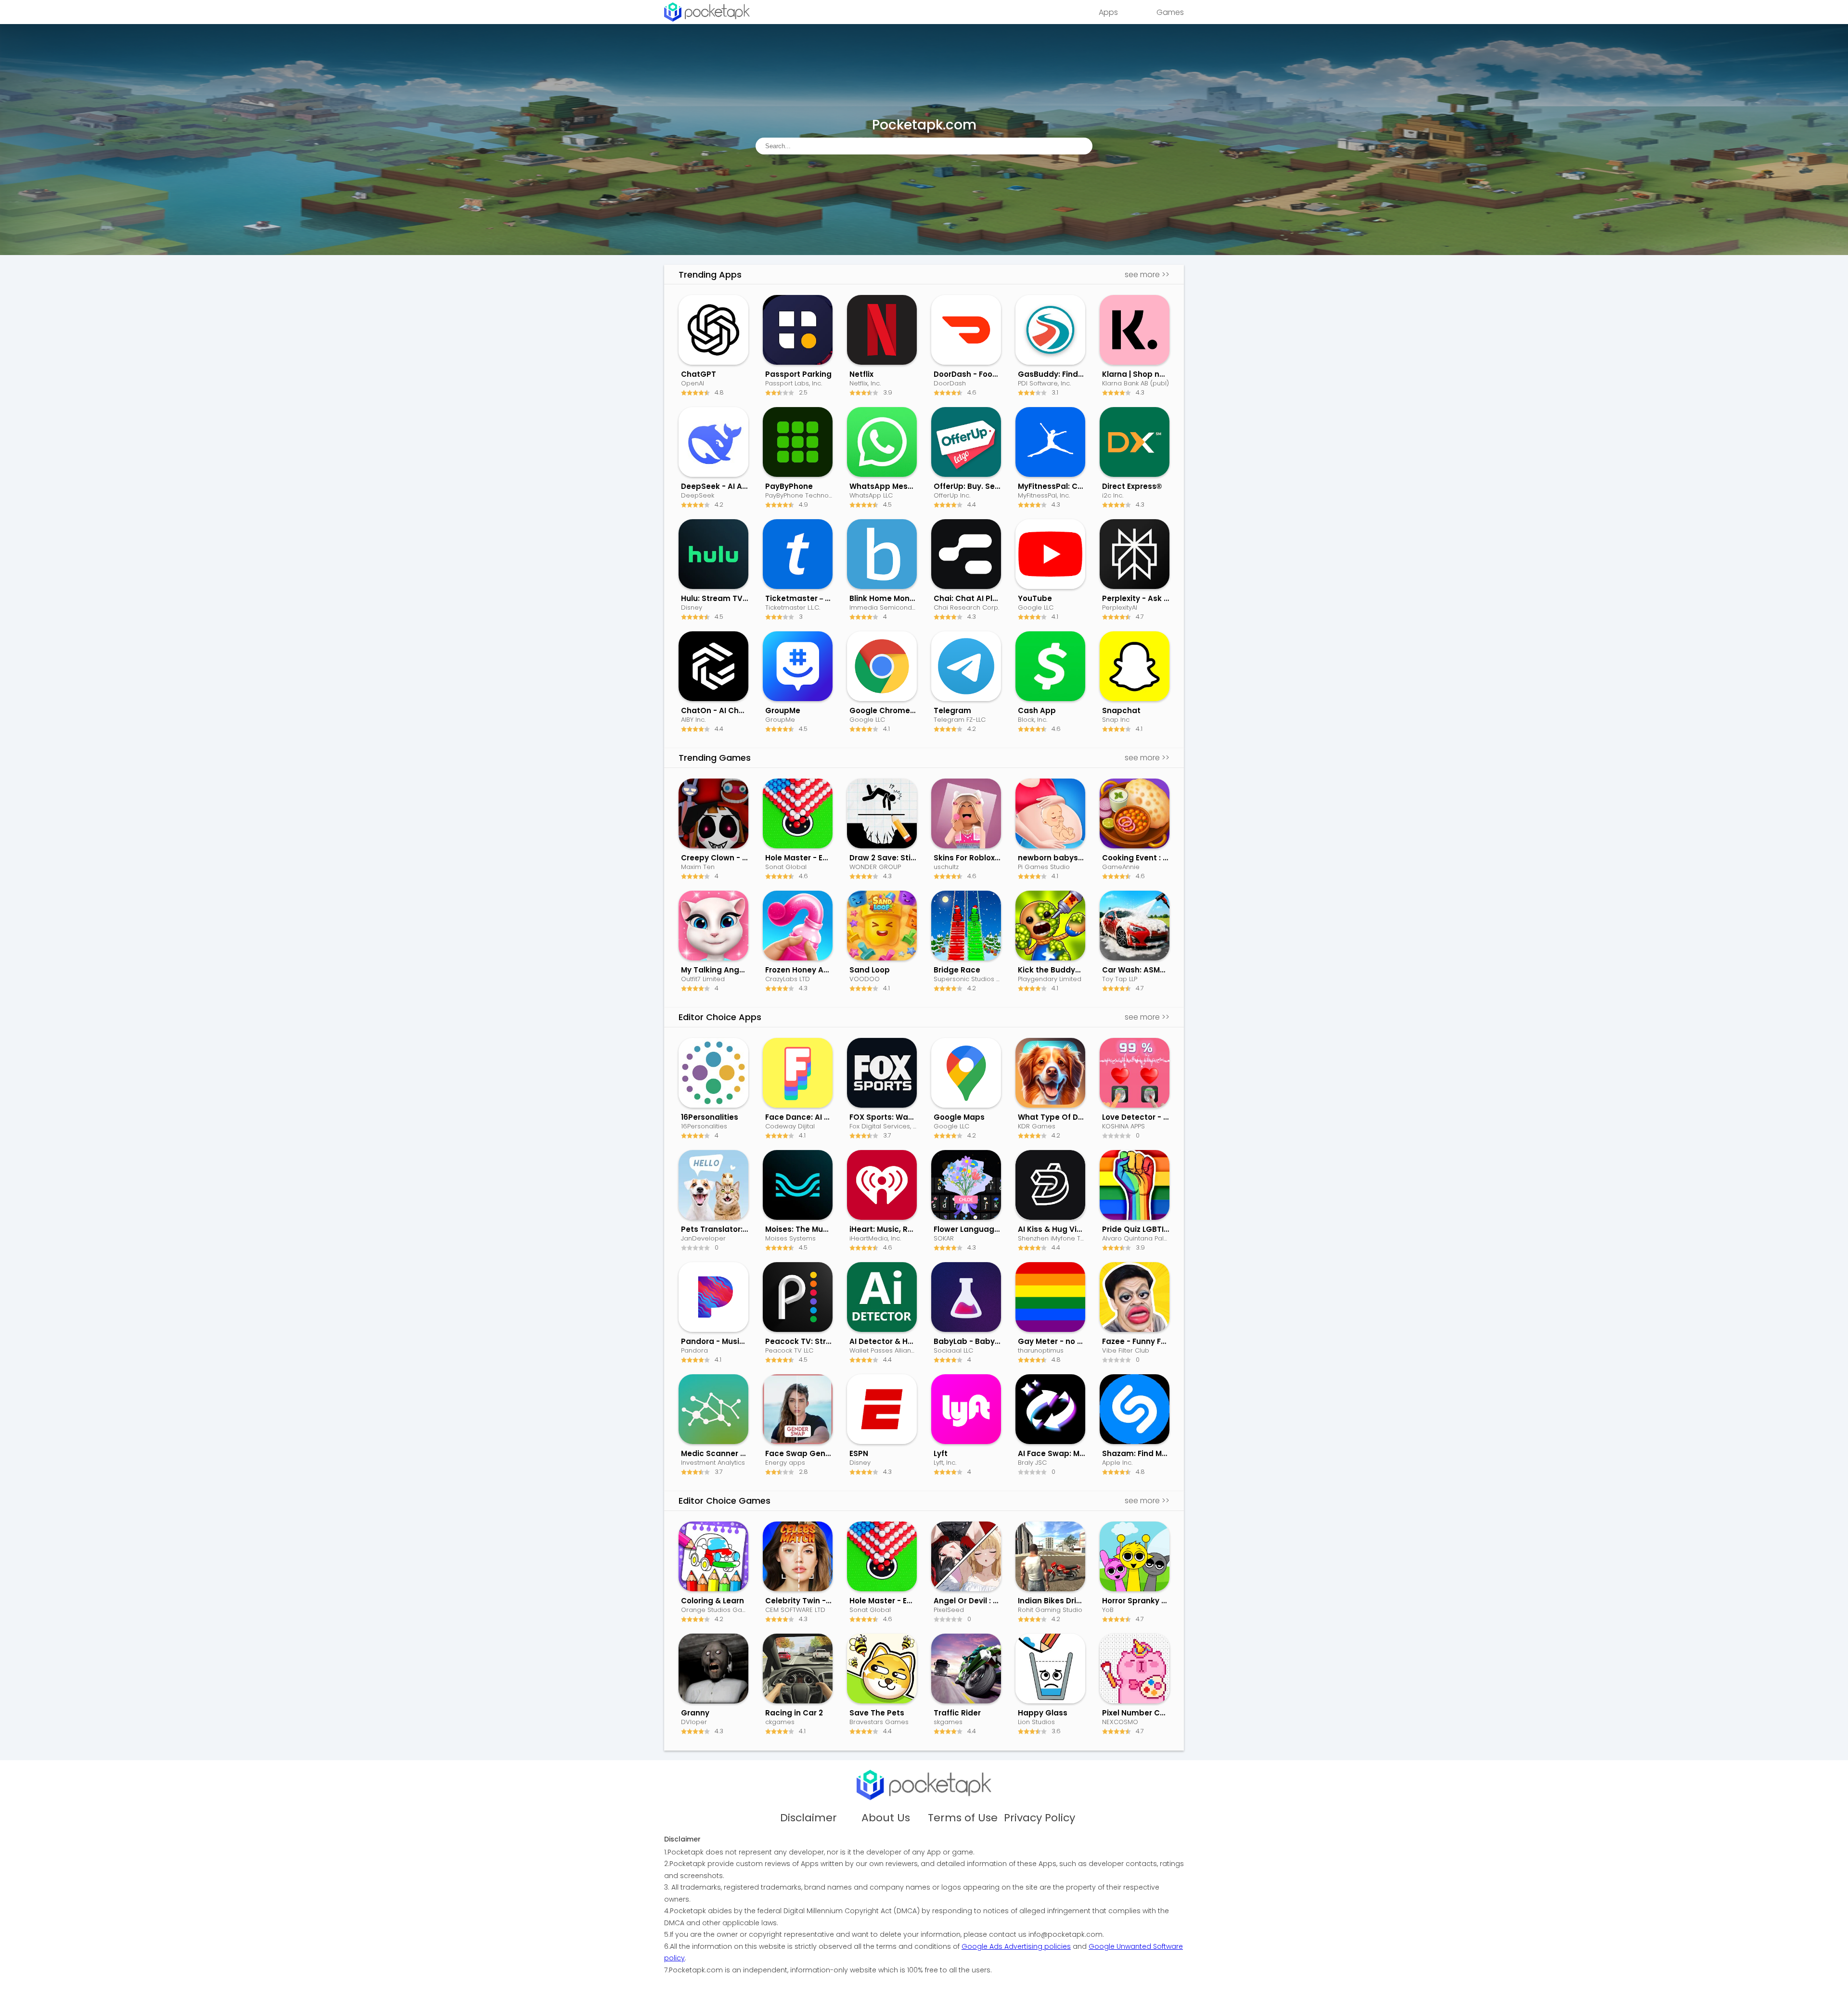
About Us (886, 1818)
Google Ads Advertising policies (1016, 1946)
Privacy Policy (1039, 1818)
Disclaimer (808, 1818)
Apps (1108, 12)
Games (1170, 12)
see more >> (1147, 275)
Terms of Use (963, 1818)
